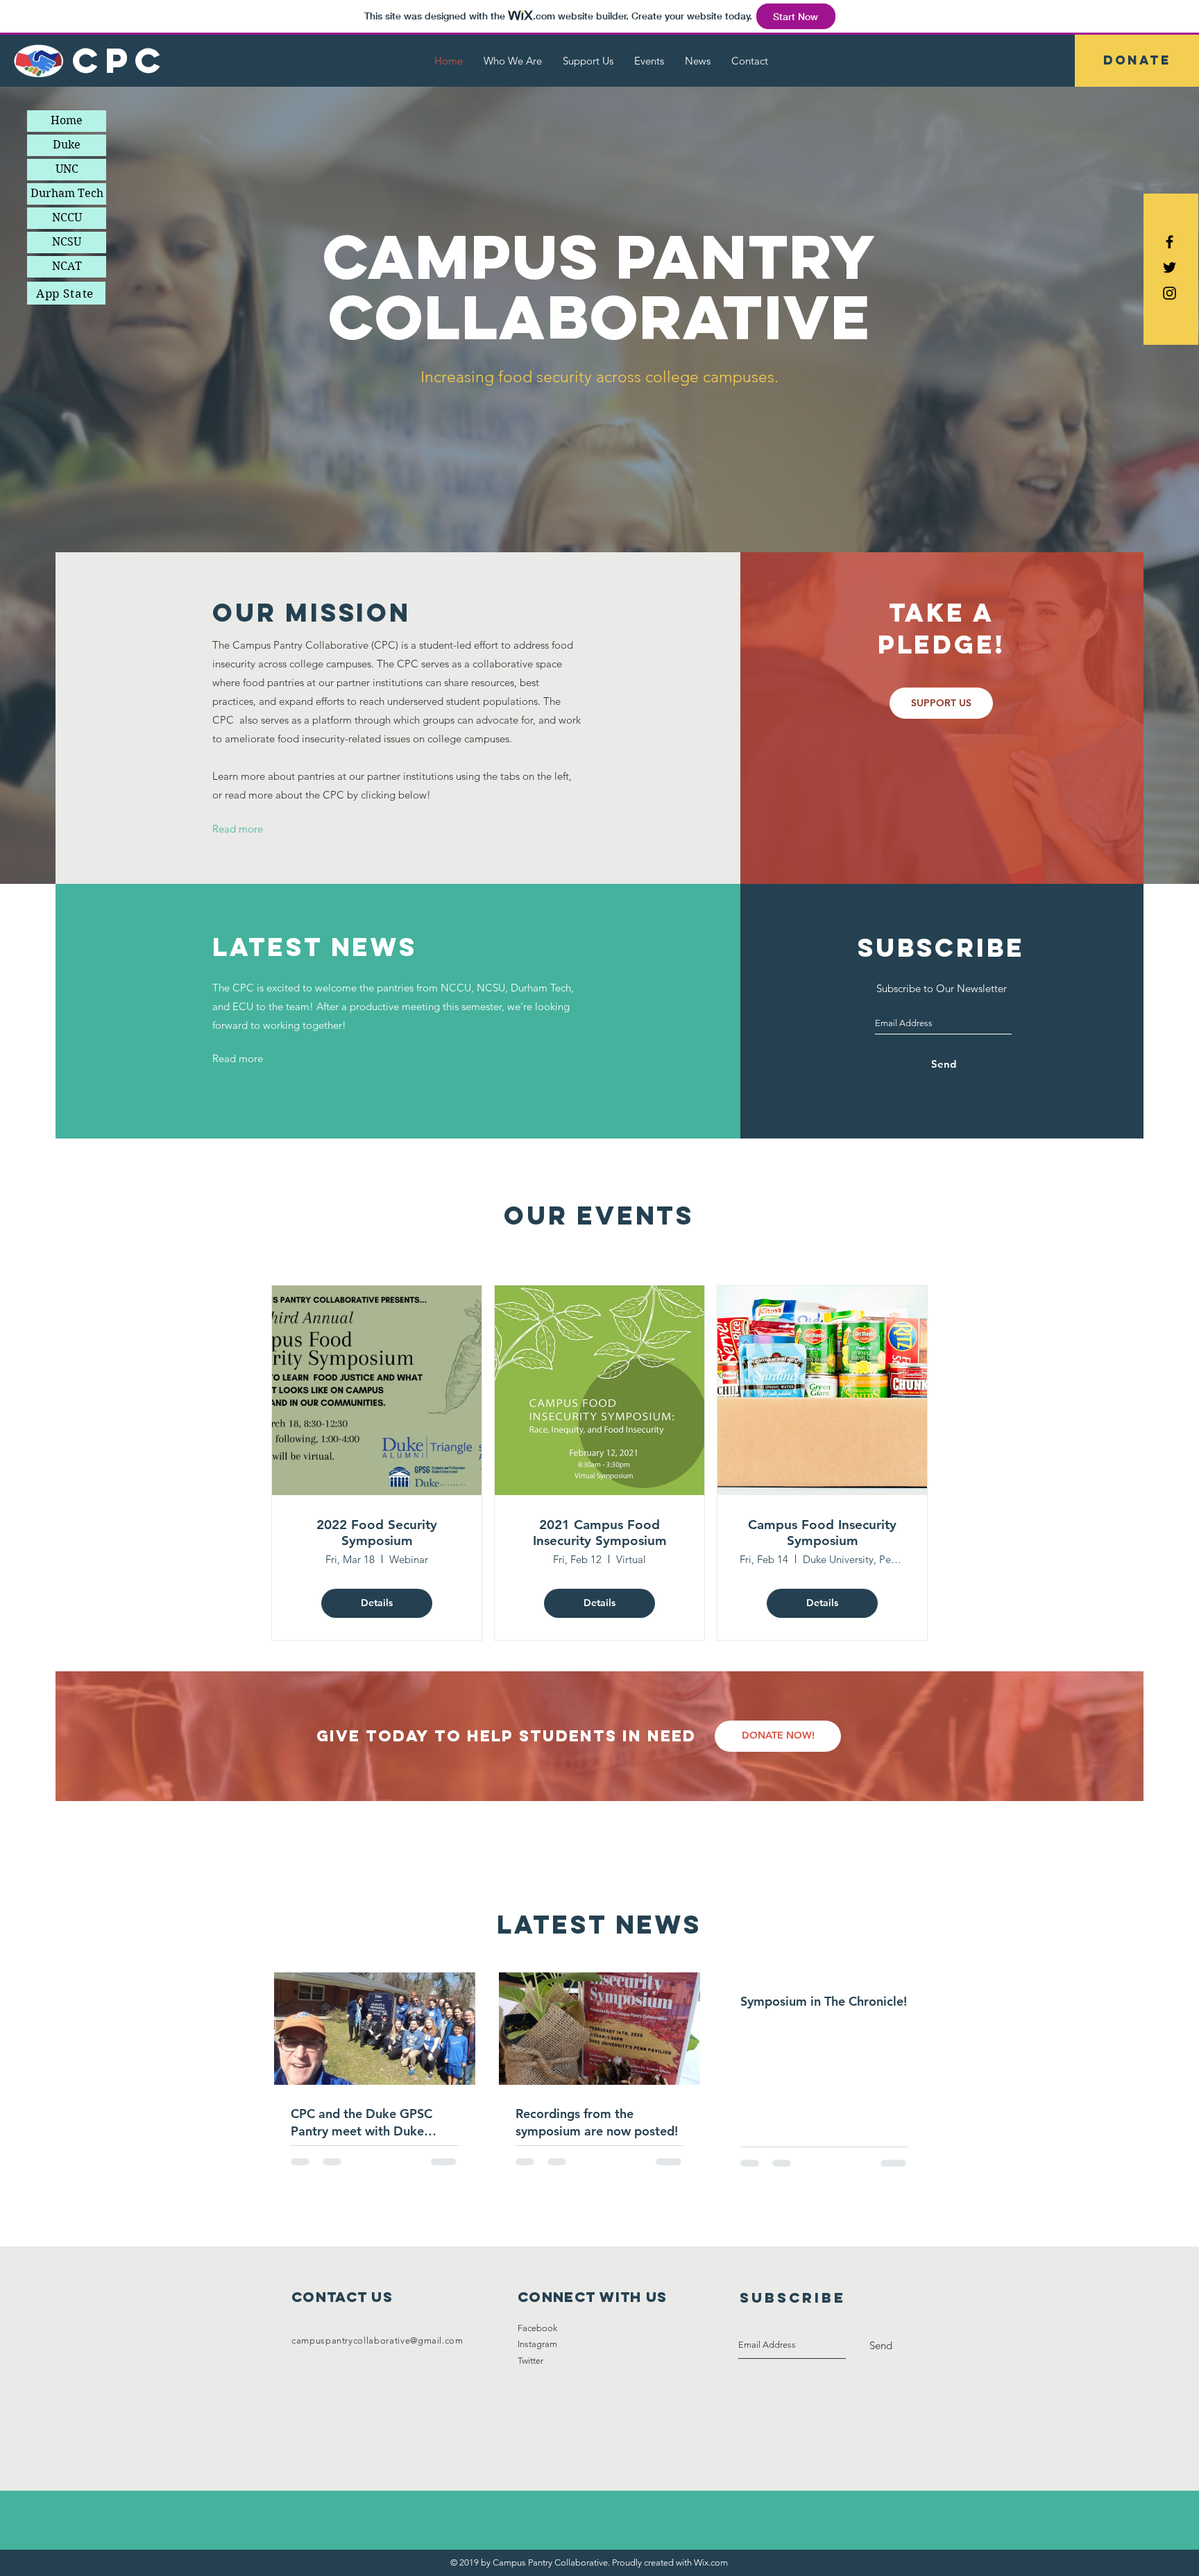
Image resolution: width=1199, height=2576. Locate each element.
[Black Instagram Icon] (1170, 293)
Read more (238, 829)
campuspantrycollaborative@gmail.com (377, 2340)
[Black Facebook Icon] (1170, 242)
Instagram (537, 2344)
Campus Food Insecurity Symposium (822, 1533)
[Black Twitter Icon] (1170, 267)
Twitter (530, 2361)
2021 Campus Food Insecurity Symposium (600, 1533)
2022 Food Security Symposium (377, 1533)
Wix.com (711, 2562)
